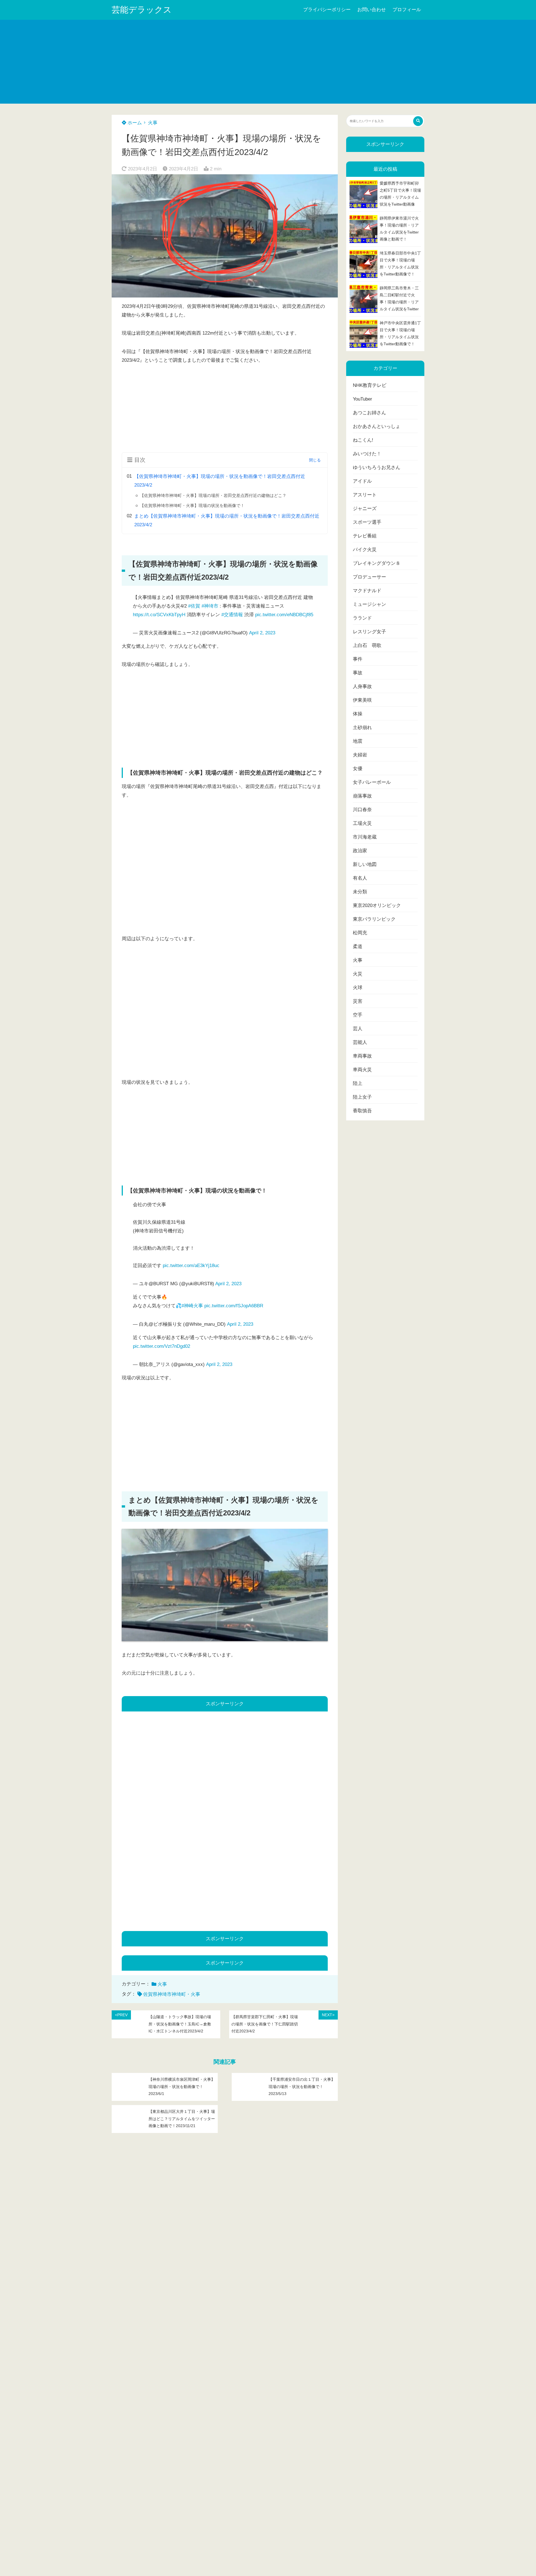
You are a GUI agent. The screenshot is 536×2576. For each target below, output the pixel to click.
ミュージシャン (369, 604)
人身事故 (362, 686)
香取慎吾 (362, 1111)
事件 (358, 659)
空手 (358, 1015)
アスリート (365, 495)
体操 (358, 714)
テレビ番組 (365, 536)
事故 (358, 673)
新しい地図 (365, 864)
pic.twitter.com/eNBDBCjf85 (284, 615)
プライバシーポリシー (327, 10)
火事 (153, 123)
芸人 (358, 1029)
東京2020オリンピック (377, 905)
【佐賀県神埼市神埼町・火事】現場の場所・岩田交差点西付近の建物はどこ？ (213, 495)
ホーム (134, 123)
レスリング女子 (369, 632)
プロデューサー (369, 577)
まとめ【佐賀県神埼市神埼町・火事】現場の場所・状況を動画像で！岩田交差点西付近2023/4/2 (227, 520)
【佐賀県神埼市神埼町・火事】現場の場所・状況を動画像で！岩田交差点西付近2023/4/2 (220, 481)
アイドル (362, 481)
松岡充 (360, 933)
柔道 (358, 947)
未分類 (360, 892)
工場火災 (362, 823)
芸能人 (360, 1042)
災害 (358, 1001)
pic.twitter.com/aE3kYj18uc (191, 1266)
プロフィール (407, 10)
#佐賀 (194, 606)
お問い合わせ (372, 10)
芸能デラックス (142, 10)
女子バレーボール (372, 782)
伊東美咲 (362, 700)
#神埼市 (210, 606)
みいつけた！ (367, 454)
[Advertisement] (268, 62)
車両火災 (362, 1070)
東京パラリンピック (374, 919)
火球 (358, 988)
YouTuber (362, 399)
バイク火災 (365, 550)
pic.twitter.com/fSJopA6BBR (234, 1306)
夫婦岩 (360, 755)
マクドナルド (367, 591)
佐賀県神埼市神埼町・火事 (172, 1994)
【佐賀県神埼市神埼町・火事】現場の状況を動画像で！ (192, 505)
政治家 (360, 851)
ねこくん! (363, 440)
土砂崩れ (362, 728)
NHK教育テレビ (370, 385)
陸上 (358, 1083)
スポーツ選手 (367, 522)
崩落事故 (362, 796)
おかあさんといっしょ (377, 426)
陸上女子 (362, 1097)
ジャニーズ (365, 509)
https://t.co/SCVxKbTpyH (159, 615)
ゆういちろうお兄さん (377, 467)
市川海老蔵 (365, 837)
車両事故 (362, 1056)
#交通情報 (232, 615)
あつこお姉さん (369, 413)
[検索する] (418, 121)
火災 (358, 974)
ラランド (362, 618)
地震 (358, 741)
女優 (358, 769)
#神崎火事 (192, 1306)
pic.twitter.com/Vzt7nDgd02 (161, 1346)
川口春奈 (362, 810)
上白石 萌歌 (367, 645)
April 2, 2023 (262, 633)
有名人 (360, 878)
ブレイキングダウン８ (377, 563)
